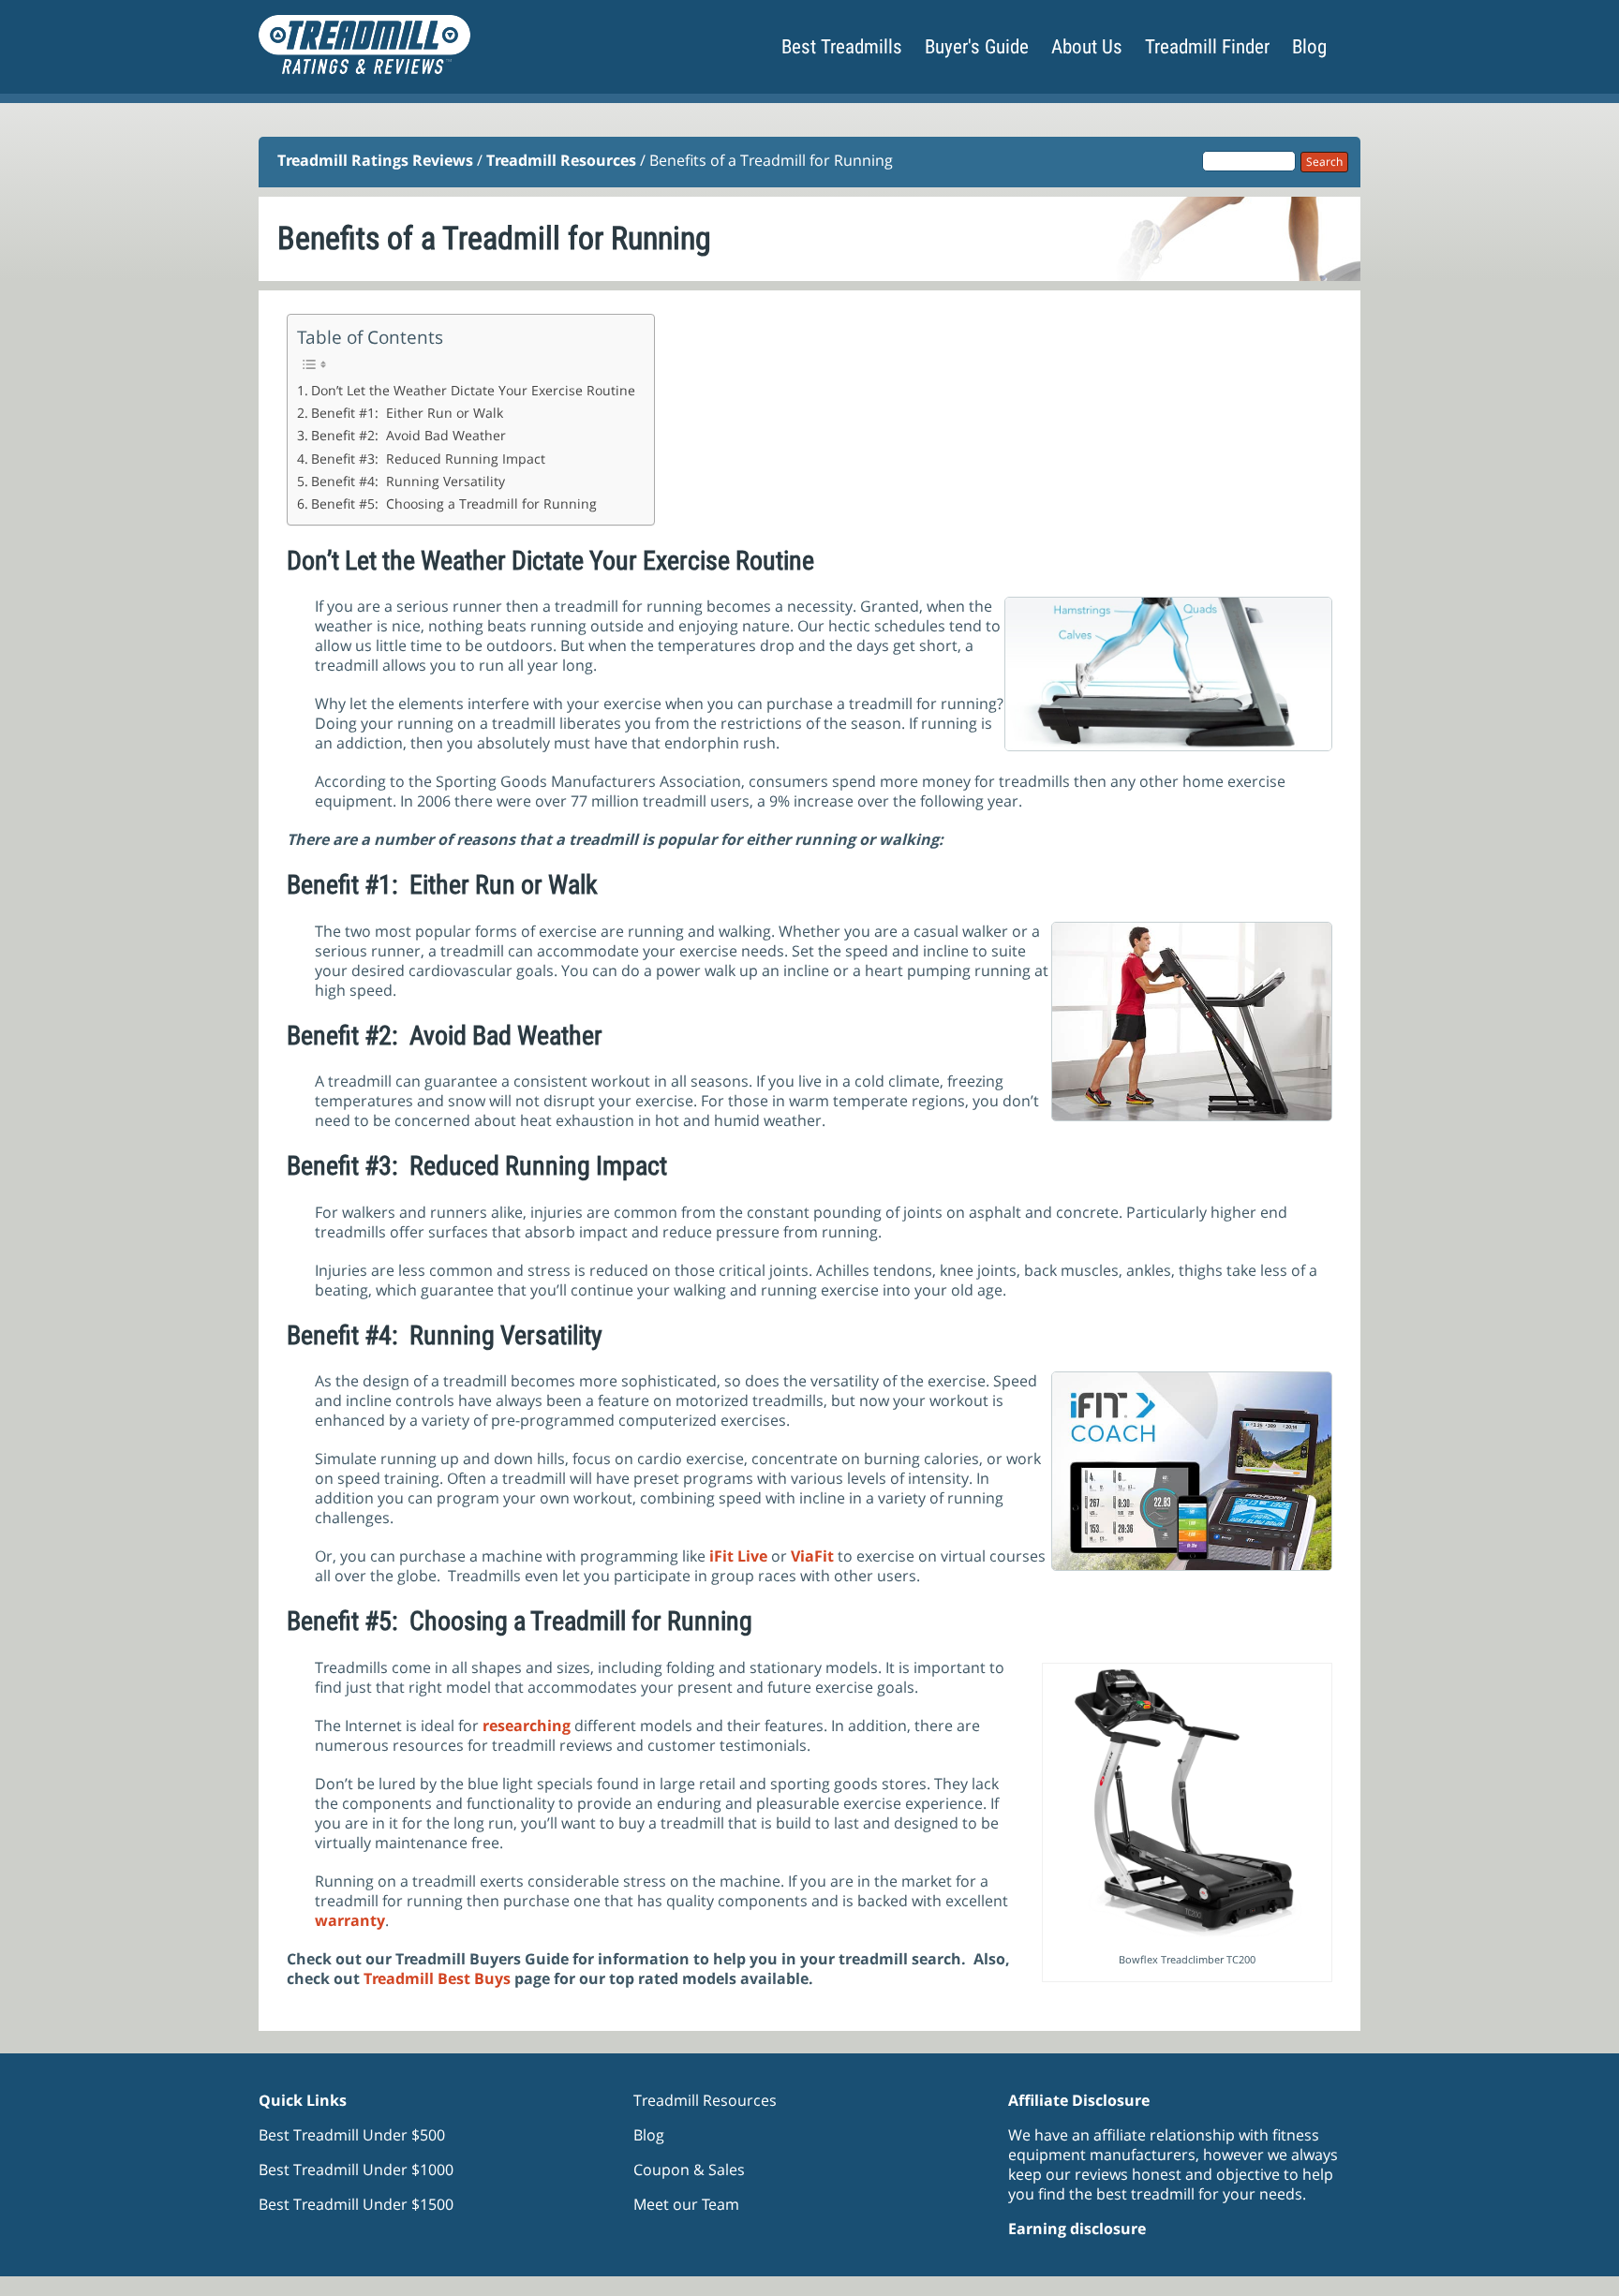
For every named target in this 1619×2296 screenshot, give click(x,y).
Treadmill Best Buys (437, 1978)
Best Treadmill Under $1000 (356, 2170)
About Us (1087, 47)
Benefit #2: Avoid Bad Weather (408, 435)
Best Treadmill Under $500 (352, 2135)
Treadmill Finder (1207, 47)
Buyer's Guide (977, 47)
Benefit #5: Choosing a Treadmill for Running (454, 504)
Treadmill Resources (561, 160)
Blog (1309, 47)
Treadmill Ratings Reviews (375, 160)
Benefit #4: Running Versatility (408, 481)
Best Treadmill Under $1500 (356, 2204)
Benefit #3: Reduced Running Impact (428, 459)
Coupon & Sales (689, 2170)
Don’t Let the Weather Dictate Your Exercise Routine (473, 390)
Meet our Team (686, 2204)
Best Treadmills (842, 47)
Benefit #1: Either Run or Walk (407, 413)
